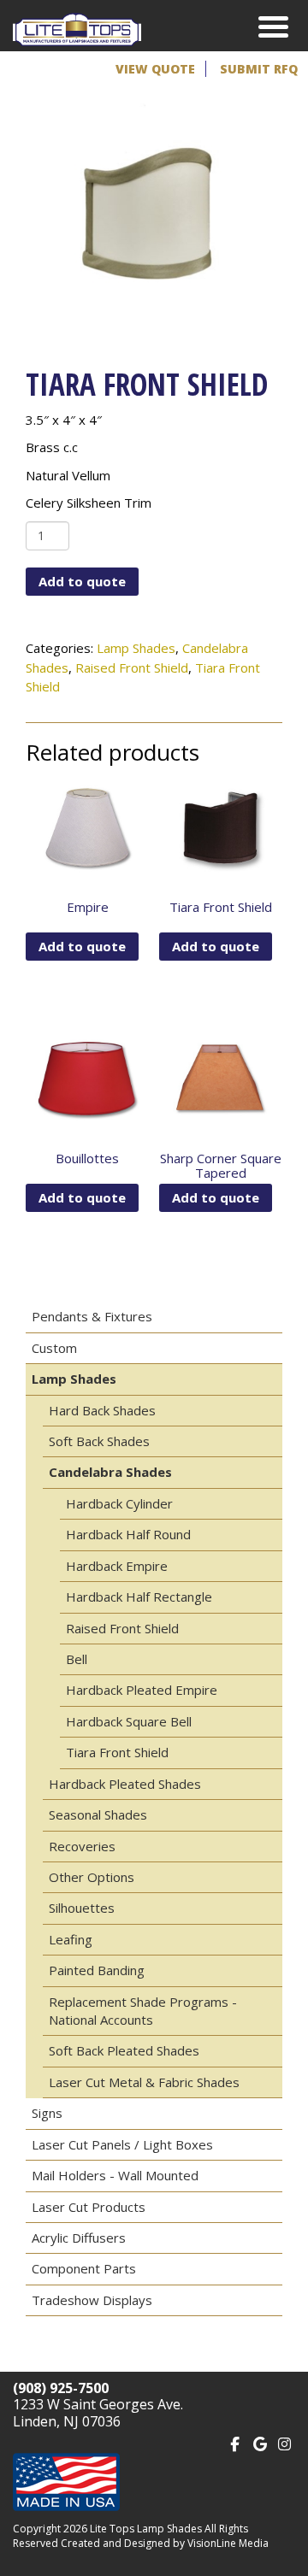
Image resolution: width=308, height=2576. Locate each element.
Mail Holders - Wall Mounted (115, 2175)
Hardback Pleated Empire (142, 1690)
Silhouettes (82, 1908)
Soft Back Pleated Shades (124, 2050)
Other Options (92, 1877)
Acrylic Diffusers (79, 2238)
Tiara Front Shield (117, 1752)
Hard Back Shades (102, 1410)
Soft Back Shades (99, 1441)
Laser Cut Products (89, 2207)
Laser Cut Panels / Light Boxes (122, 2144)
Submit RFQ (259, 69)
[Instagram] (284, 2442)
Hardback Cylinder (119, 1503)
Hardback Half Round (128, 1534)
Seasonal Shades (98, 1814)
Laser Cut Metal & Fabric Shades (144, 2082)
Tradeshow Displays (92, 2300)
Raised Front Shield (132, 668)
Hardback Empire (117, 1566)
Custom (54, 1348)
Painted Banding (97, 1970)
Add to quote (82, 581)
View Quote (155, 69)
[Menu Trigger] (273, 26)
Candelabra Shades (110, 1472)
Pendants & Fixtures (92, 1316)
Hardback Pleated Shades (125, 1784)
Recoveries (82, 1846)
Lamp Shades (136, 648)
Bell (77, 1659)
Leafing (71, 1939)
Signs (47, 2113)
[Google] (260, 2442)
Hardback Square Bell (129, 1721)
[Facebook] (235, 2442)
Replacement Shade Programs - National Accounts (143, 2011)
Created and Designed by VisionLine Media (165, 2543)
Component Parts (84, 2268)
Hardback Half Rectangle (139, 1597)
